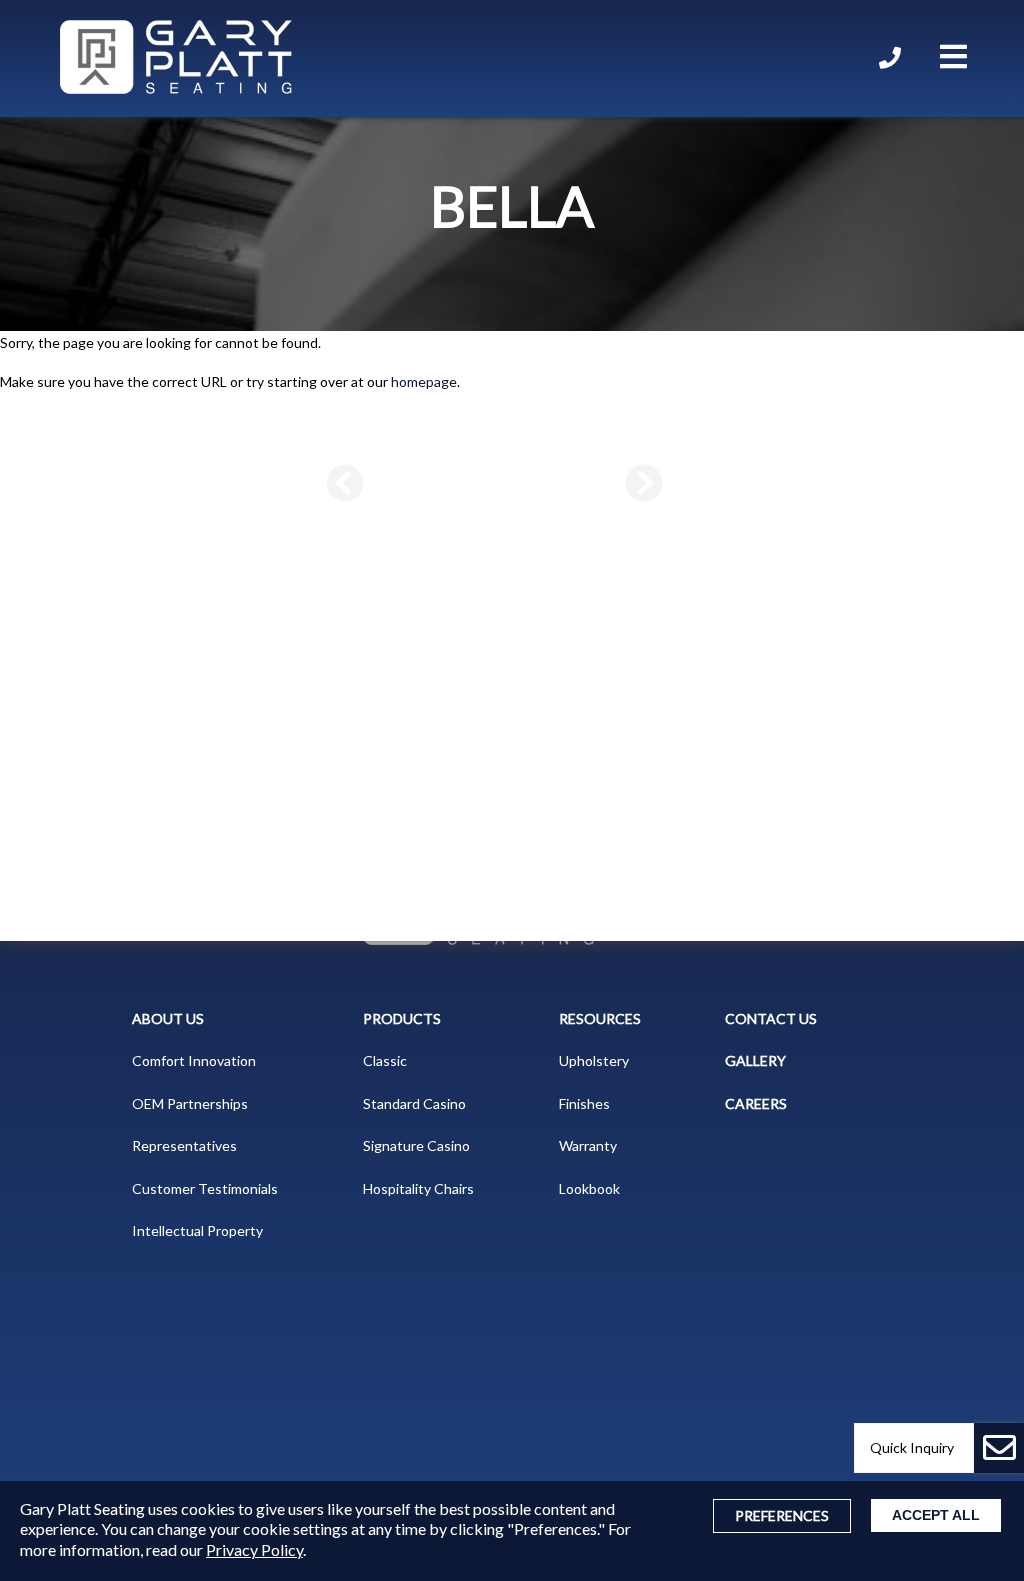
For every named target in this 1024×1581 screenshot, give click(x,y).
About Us (168, 1018)
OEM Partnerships (190, 1103)
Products (402, 1018)
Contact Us (771, 1018)
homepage (424, 381)
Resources (600, 1018)
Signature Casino (416, 1145)
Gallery (755, 1060)
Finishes (584, 1103)
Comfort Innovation (194, 1060)
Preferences (782, 1515)
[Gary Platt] (176, 58)
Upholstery (594, 1060)
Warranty (588, 1145)
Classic (385, 1060)
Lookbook (589, 1188)
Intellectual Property (197, 1230)
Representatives (184, 1145)
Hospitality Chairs (418, 1188)
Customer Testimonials (205, 1188)
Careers (756, 1103)
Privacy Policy (254, 1549)
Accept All (936, 1515)
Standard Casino (414, 1103)
